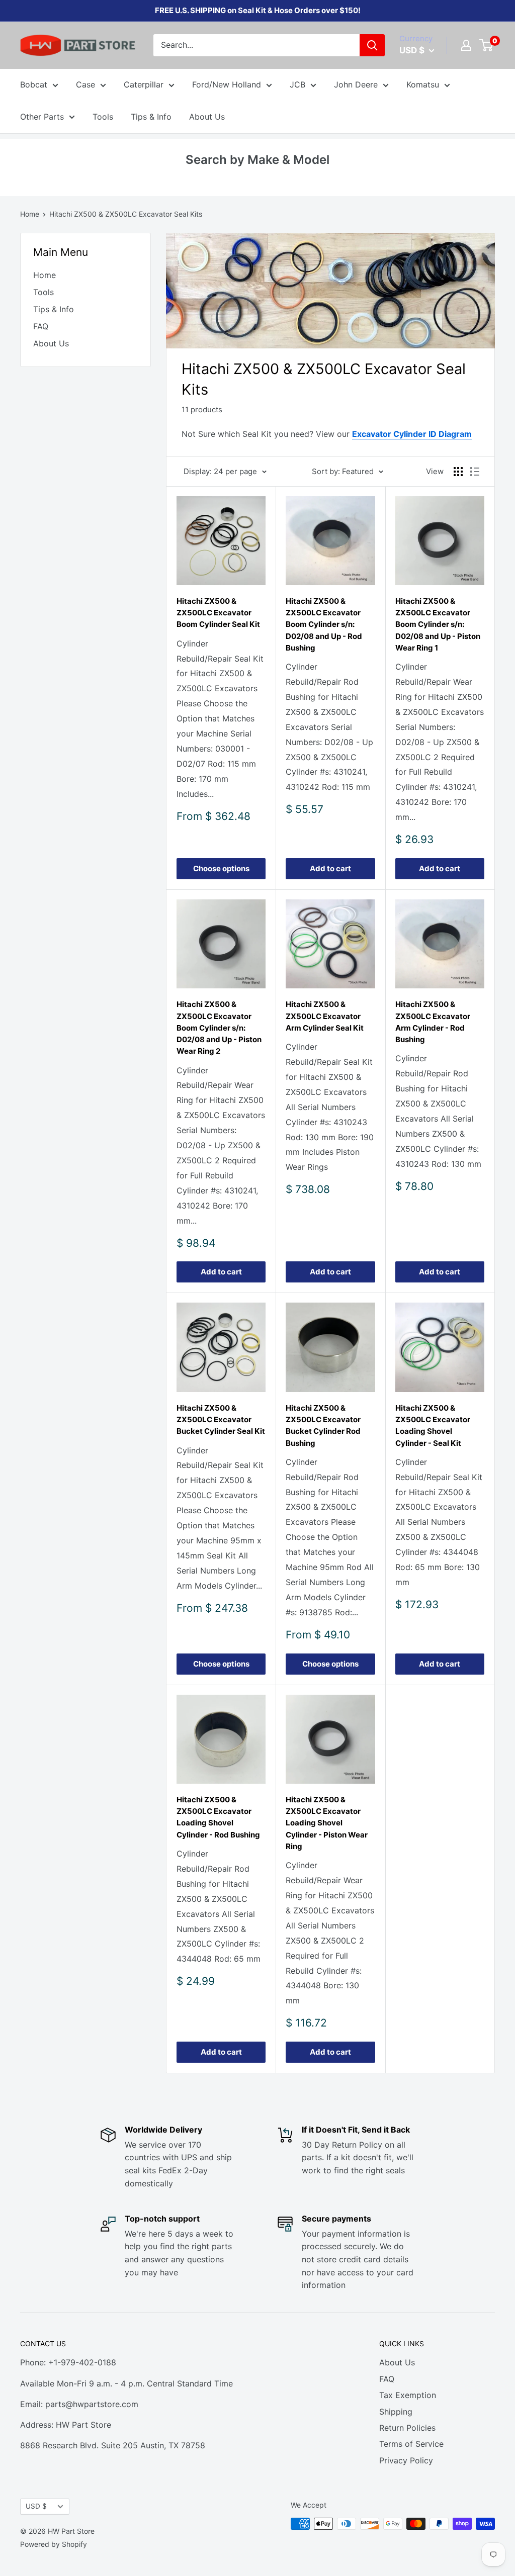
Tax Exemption (408, 2395)
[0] (487, 45)
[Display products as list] (475, 472)
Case (85, 84)
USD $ (36, 2506)
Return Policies (407, 2428)
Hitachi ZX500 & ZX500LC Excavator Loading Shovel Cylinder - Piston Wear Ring (327, 1823)
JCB (297, 84)
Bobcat (34, 84)
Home (30, 214)
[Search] (372, 45)
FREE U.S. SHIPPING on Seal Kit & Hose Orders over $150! (258, 10)
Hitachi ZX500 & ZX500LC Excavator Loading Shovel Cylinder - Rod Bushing (218, 1817)
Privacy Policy (406, 2460)
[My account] (466, 45)
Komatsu (423, 84)
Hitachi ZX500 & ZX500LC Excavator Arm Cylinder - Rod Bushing (433, 1022)
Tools (103, 117)
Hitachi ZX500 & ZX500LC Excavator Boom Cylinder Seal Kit (218, 613)
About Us (207, 117)
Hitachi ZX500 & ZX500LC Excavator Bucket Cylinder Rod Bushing (323, 1425)
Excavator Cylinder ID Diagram (412, 434)
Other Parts (42, 117)
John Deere (356, 84)
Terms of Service (411, 2444)
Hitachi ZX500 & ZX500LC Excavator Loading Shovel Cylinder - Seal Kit (433, 1425)
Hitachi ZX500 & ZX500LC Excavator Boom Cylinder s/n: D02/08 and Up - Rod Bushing (324, 624)
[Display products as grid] (458, 472)
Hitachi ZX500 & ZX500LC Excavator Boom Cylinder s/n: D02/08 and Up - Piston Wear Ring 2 (219, 1028)
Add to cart (330, 868)
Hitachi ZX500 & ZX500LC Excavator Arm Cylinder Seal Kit (325, 1016)
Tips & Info (151, 117)
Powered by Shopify (54, 2544)
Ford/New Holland (227, 84)
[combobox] (256, 45)
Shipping (396, 2412)
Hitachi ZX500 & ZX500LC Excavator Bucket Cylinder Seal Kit (221, 1420)
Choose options (221, 868)
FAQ (41, 326)
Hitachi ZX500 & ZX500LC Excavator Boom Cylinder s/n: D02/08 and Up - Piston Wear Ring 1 (438, 624)
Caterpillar (144, 84)
